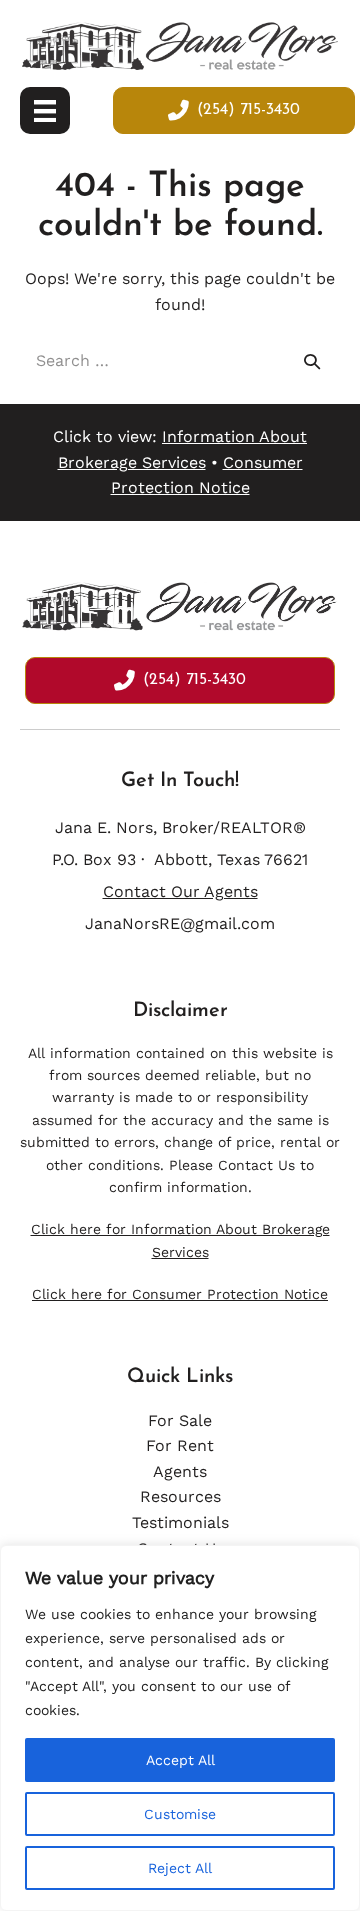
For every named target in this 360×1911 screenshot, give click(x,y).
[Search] (312, 361)
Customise (180, 1814)
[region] (180, 1728)
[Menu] (45, 111)
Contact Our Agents (180, 891)
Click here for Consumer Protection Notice (180, 1294)
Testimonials (180, 1522)
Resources (180, 1496)
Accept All (180, 1760)
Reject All (180, 1868)
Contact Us (256, 1165)
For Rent (180, 1445)
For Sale (180, 1420)
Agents (180, 1471)
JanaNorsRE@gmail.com (180, 923)
